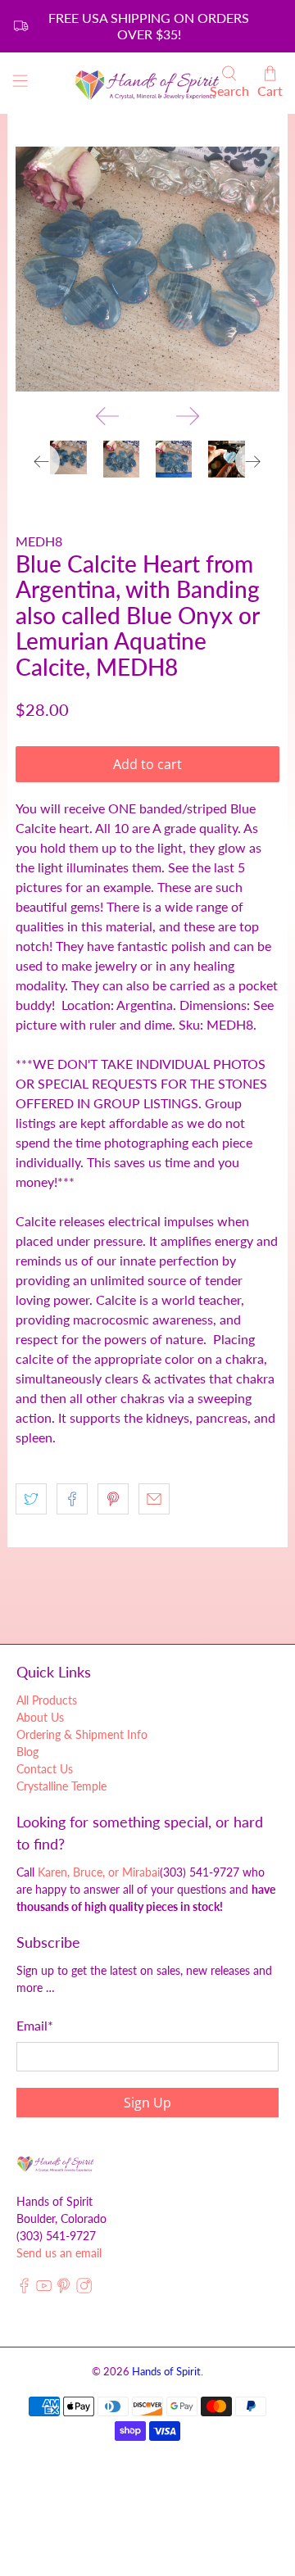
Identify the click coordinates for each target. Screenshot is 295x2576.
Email (35, 2025)
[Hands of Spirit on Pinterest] (64, 2289)
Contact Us (45, 1769)
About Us (40, 1717)
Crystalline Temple (61, 1786)
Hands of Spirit (166, 2371)
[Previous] (107, 416)
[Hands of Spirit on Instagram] (84, 2289)
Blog (27, 1752)
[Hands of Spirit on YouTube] (44, 2289)
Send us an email (59, 2253)
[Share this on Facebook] (72, 1499)
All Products (47, 1700)
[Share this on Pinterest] (113, 1499)
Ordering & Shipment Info (82, 1734)
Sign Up (147, 2103)
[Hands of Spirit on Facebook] (24, 2289)
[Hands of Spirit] (147, 84)
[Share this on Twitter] (31, 1499)
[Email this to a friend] (154, 1499)
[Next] (188, 416)
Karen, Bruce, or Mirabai (99, 1872)
